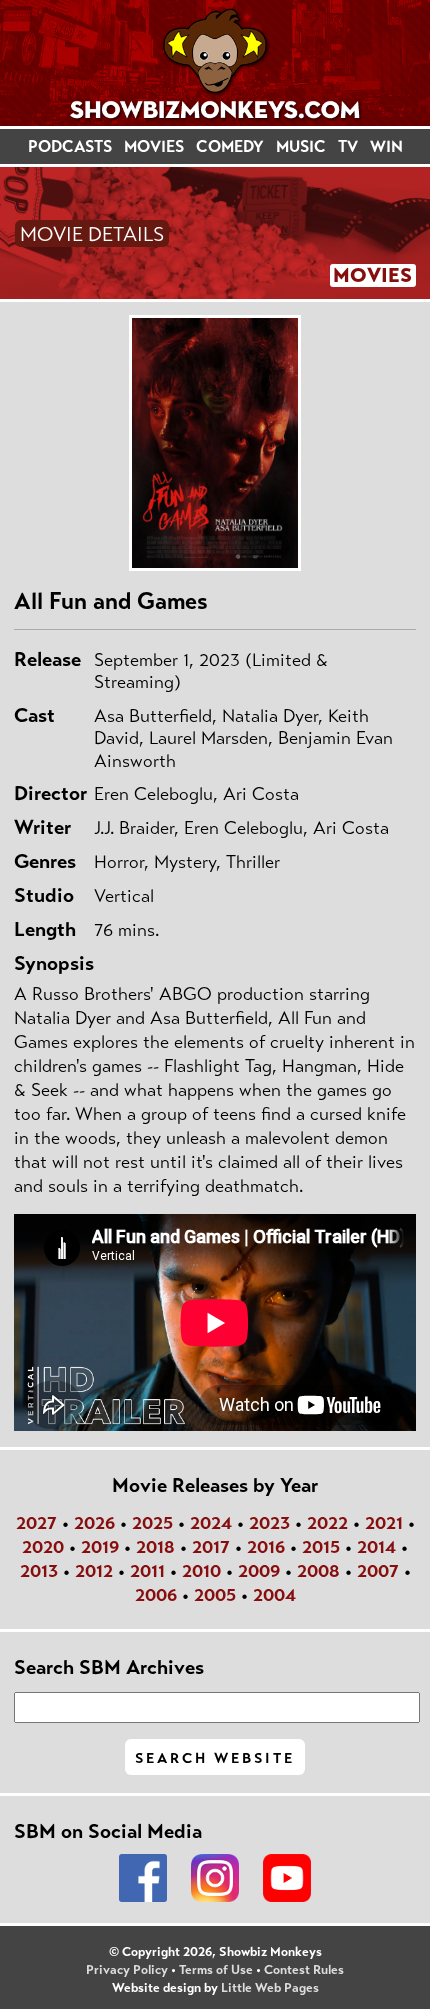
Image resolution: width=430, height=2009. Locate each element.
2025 (152, 1523)
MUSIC (301, 146)
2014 (376, 1547)
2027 (36, 1523)
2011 (147, 1571)
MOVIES (154, 146)
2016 (266, 1547)
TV (348, 146)
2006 (156, 1595)
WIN (386, 146)
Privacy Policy (127, 1970)
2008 (318, 1571)
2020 (43, 1547)
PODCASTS (70, 146)
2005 (215, 1595)
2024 (211, 1523)
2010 (201, 1571)
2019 (100, 1547)
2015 (321, 1547)
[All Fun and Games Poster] (215, 443)
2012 (94, 1571)
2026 (94, 1523)
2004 (274, 1595)
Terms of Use (216, 1970)
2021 (384, 1523)
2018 (155, 1547)
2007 (378, 1571)
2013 (39, 1571)
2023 (269, 1523)
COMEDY (230, 146)
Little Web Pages (270, 1988)
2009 (259, 1571)
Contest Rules (304, 1970)
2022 (327, 1523)
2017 (211, 1547)
